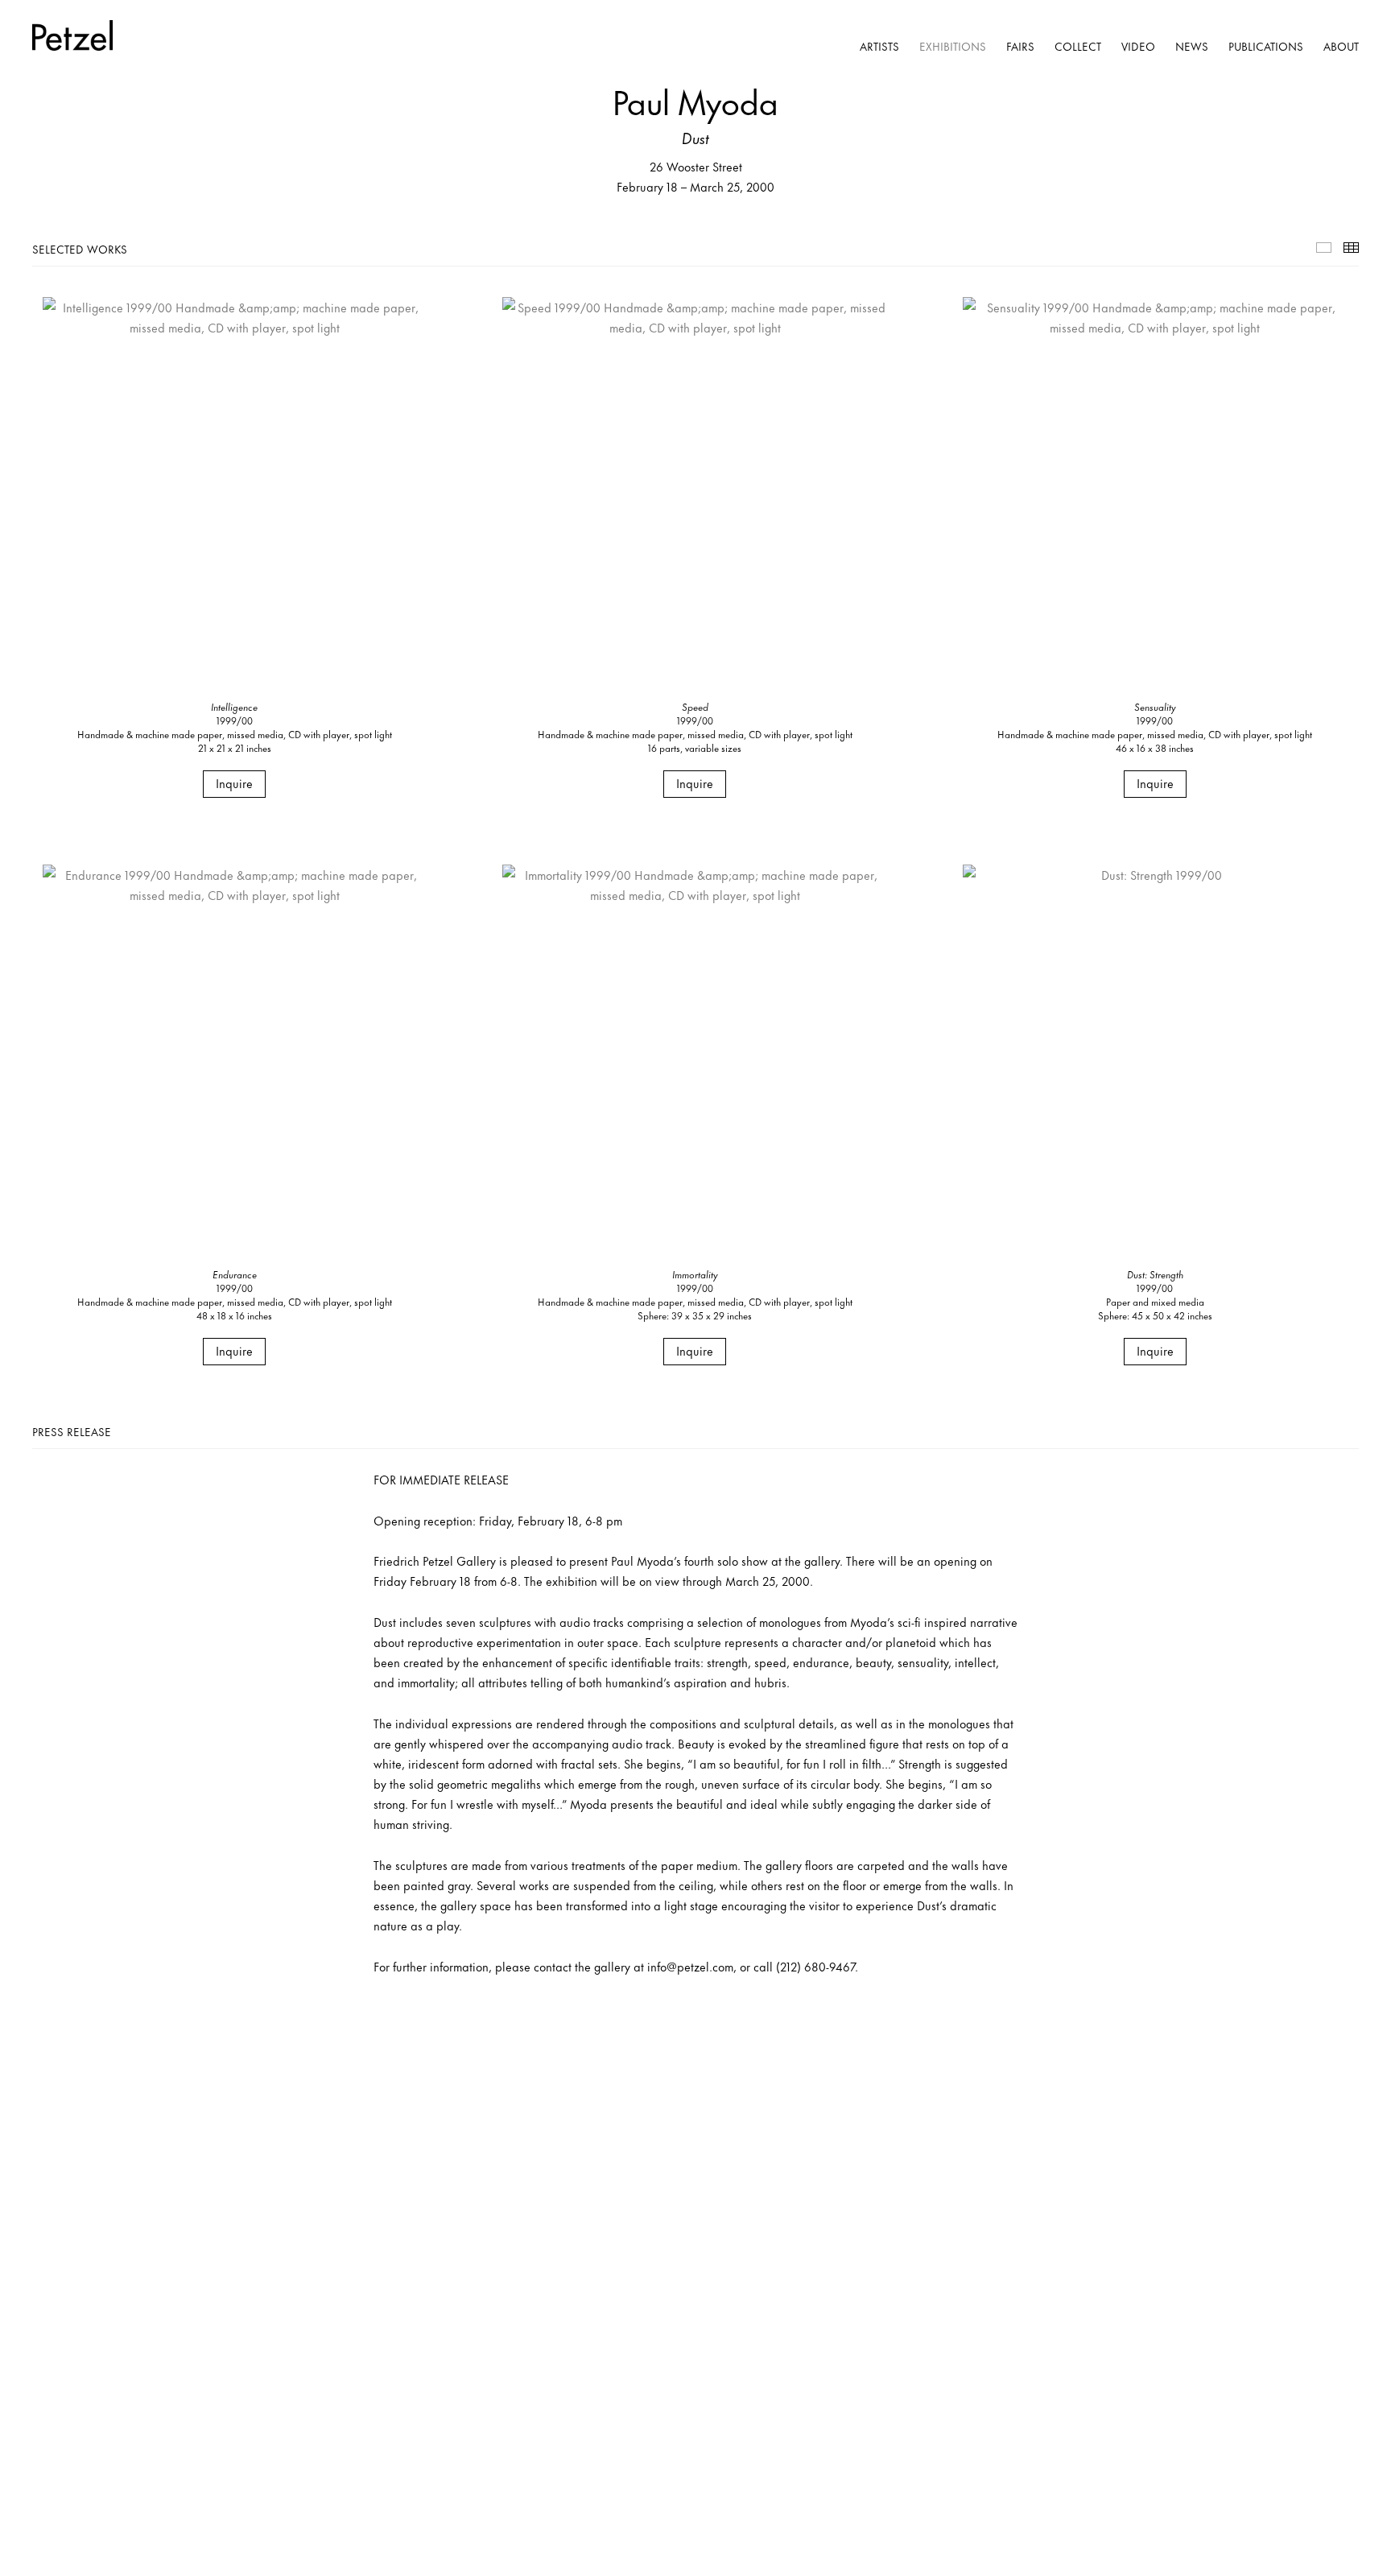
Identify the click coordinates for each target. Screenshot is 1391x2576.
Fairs (1020, 45)
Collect (1078, 45)
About (1341, 45)
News (1192, 45)
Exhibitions (953, 45)
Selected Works (1324, 248)
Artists (879, 45)
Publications (1266, 45)
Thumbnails (1351, 248)
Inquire (234, 783)
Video (1138, 45)
